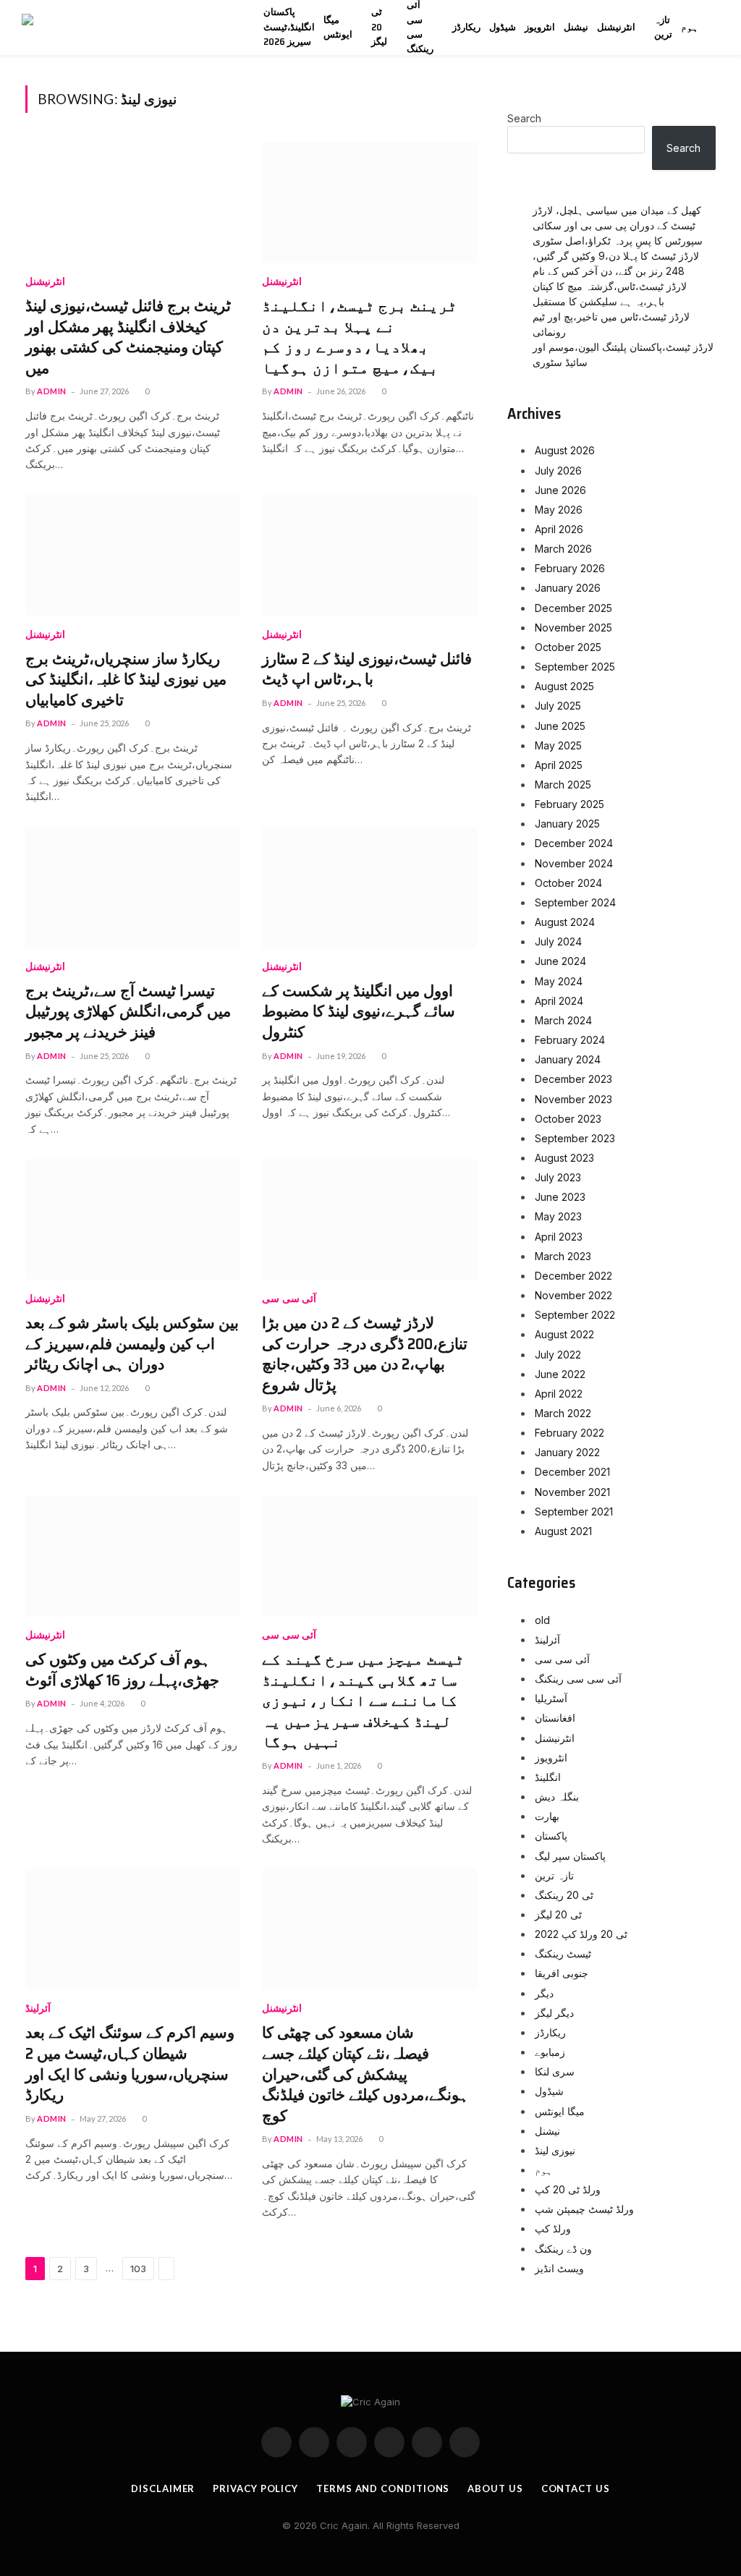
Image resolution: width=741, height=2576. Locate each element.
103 (138, 2269)
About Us (495, 2488)
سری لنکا (555, 2071)
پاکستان (551, 1836)
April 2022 (559, 1394)
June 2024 (560, 961)
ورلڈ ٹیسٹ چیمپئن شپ (584, 2209)
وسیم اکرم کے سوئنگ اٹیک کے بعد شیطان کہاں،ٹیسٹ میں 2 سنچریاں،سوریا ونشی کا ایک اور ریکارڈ (130, 2064)
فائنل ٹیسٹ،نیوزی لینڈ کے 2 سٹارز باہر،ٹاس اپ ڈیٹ (367, 669)
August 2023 (564, 1158)
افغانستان (555, 1718)
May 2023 (558, 1216)
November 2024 (574, 863)
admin (52, 391)
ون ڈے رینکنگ (563, 2249)
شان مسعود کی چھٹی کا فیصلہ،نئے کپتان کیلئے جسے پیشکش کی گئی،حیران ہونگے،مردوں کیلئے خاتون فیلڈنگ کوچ (365, 2074)
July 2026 (558, 471)
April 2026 (559, 529)
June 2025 (560, 726)
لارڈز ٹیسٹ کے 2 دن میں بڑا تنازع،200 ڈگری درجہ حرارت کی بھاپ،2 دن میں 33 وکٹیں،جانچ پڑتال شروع (365, 1354)
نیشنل (576, 27)
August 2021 (563, 1531)
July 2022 (558, 1355)
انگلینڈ (548, 1777)
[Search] (727, 28)
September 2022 (575, 1315)
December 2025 (573, 608)
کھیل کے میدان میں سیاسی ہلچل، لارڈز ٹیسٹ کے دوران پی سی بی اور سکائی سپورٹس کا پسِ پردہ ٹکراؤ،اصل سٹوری (618, 225)
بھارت (547, 1816)
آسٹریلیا (551, 1698)
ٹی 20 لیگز (379, 27)
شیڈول (503, 27)
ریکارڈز (466, 27)
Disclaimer (163, 2488)
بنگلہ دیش (557, 1797)
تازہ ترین (663, 27)
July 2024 (558, 941)
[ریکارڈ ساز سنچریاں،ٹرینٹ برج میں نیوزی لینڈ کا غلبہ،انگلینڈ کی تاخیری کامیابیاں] (133, 555)
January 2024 (568, 1059)
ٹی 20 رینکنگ (564, 1895)
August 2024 (565, 922)
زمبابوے (550, 2052)
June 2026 (560, 490)
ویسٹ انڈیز (559, 2268)
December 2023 (573, 1079)
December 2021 (572, 1472)
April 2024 (559, 1001)
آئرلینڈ (38, 2008)
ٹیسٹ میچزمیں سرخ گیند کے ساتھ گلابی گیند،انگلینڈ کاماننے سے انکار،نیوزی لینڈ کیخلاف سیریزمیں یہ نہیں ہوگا (363, 1701)
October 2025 (568, 647)
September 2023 (575, 1138)
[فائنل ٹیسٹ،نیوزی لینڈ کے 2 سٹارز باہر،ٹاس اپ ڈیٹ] (369, 555)
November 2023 (573, 1099)
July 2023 (558, 1177)
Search (524, 118)
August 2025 (564, 686)
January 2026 (568, 588)
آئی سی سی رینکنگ (420, 27)
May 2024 (559, 981)
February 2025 (569, 804)
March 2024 (563, 1020)
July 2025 (558, 706)
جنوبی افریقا (562, 1973)
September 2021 (574, 1512)
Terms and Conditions (383, 2488)
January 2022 (567, 1452)
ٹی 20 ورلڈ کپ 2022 (581, 1934)
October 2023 (568, 1119)
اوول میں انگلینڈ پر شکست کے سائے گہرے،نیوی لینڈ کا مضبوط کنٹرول (359, 1012)
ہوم (690, 27)
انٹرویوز (540, 27)
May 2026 (559, 510)
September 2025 (575, 667)
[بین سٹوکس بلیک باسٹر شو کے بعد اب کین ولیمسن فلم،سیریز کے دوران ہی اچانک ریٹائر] (133, 1219)
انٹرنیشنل (616, 27)
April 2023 (559, 1237)
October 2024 (568, 883)
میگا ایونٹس (338, 27)
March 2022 (563, 1413)
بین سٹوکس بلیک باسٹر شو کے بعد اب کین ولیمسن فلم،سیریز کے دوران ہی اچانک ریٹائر (132, 1344)
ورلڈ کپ (553, 2228)
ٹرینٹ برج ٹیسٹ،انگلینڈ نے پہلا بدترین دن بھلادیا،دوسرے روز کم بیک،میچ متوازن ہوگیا (360, 337)
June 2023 (560, 1197)
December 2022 (573, 1276)
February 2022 (569, 1433)
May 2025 (558, 745)
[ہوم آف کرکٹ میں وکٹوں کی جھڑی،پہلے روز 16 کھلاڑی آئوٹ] (133, 1556)
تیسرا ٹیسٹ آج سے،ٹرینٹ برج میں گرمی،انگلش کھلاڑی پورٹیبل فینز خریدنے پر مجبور (128, 1012)
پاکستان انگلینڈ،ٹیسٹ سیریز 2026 (289, 27)
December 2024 (574, 843)
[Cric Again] (128, 27)
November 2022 (573, 1295)
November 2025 (573, 628)
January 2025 (567, 824)
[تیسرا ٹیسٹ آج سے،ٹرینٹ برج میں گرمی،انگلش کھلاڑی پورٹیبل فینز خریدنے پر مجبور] (133, 887)
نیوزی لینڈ (555, 2150)
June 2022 (560, 1374)
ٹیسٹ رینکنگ (563, 1954)
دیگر (544, 1993)
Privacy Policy (255, 2488)
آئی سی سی (289, 1299)
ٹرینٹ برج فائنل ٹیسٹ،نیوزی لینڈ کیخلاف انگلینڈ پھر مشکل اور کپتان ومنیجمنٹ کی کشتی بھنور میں (128, 337)
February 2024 (570, 1040)
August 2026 (565, 450)
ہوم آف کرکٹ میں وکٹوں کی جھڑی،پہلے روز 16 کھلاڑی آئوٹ (122, 1670)
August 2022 (564, 1334)
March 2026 (563, 549)
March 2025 (563, 785)
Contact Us (576, 2488)
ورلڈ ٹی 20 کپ (568, 2189)
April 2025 (559, 765)
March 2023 (563, 1256)
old (542, 1620)
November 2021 (572, 1492)
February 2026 (570, 568)
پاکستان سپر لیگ (570, 1856)
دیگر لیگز (554, 2013)
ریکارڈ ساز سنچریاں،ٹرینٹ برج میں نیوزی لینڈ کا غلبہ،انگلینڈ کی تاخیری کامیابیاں (126, 680)
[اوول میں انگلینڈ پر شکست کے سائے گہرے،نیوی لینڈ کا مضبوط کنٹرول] (369, 887)
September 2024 (575, 902)
